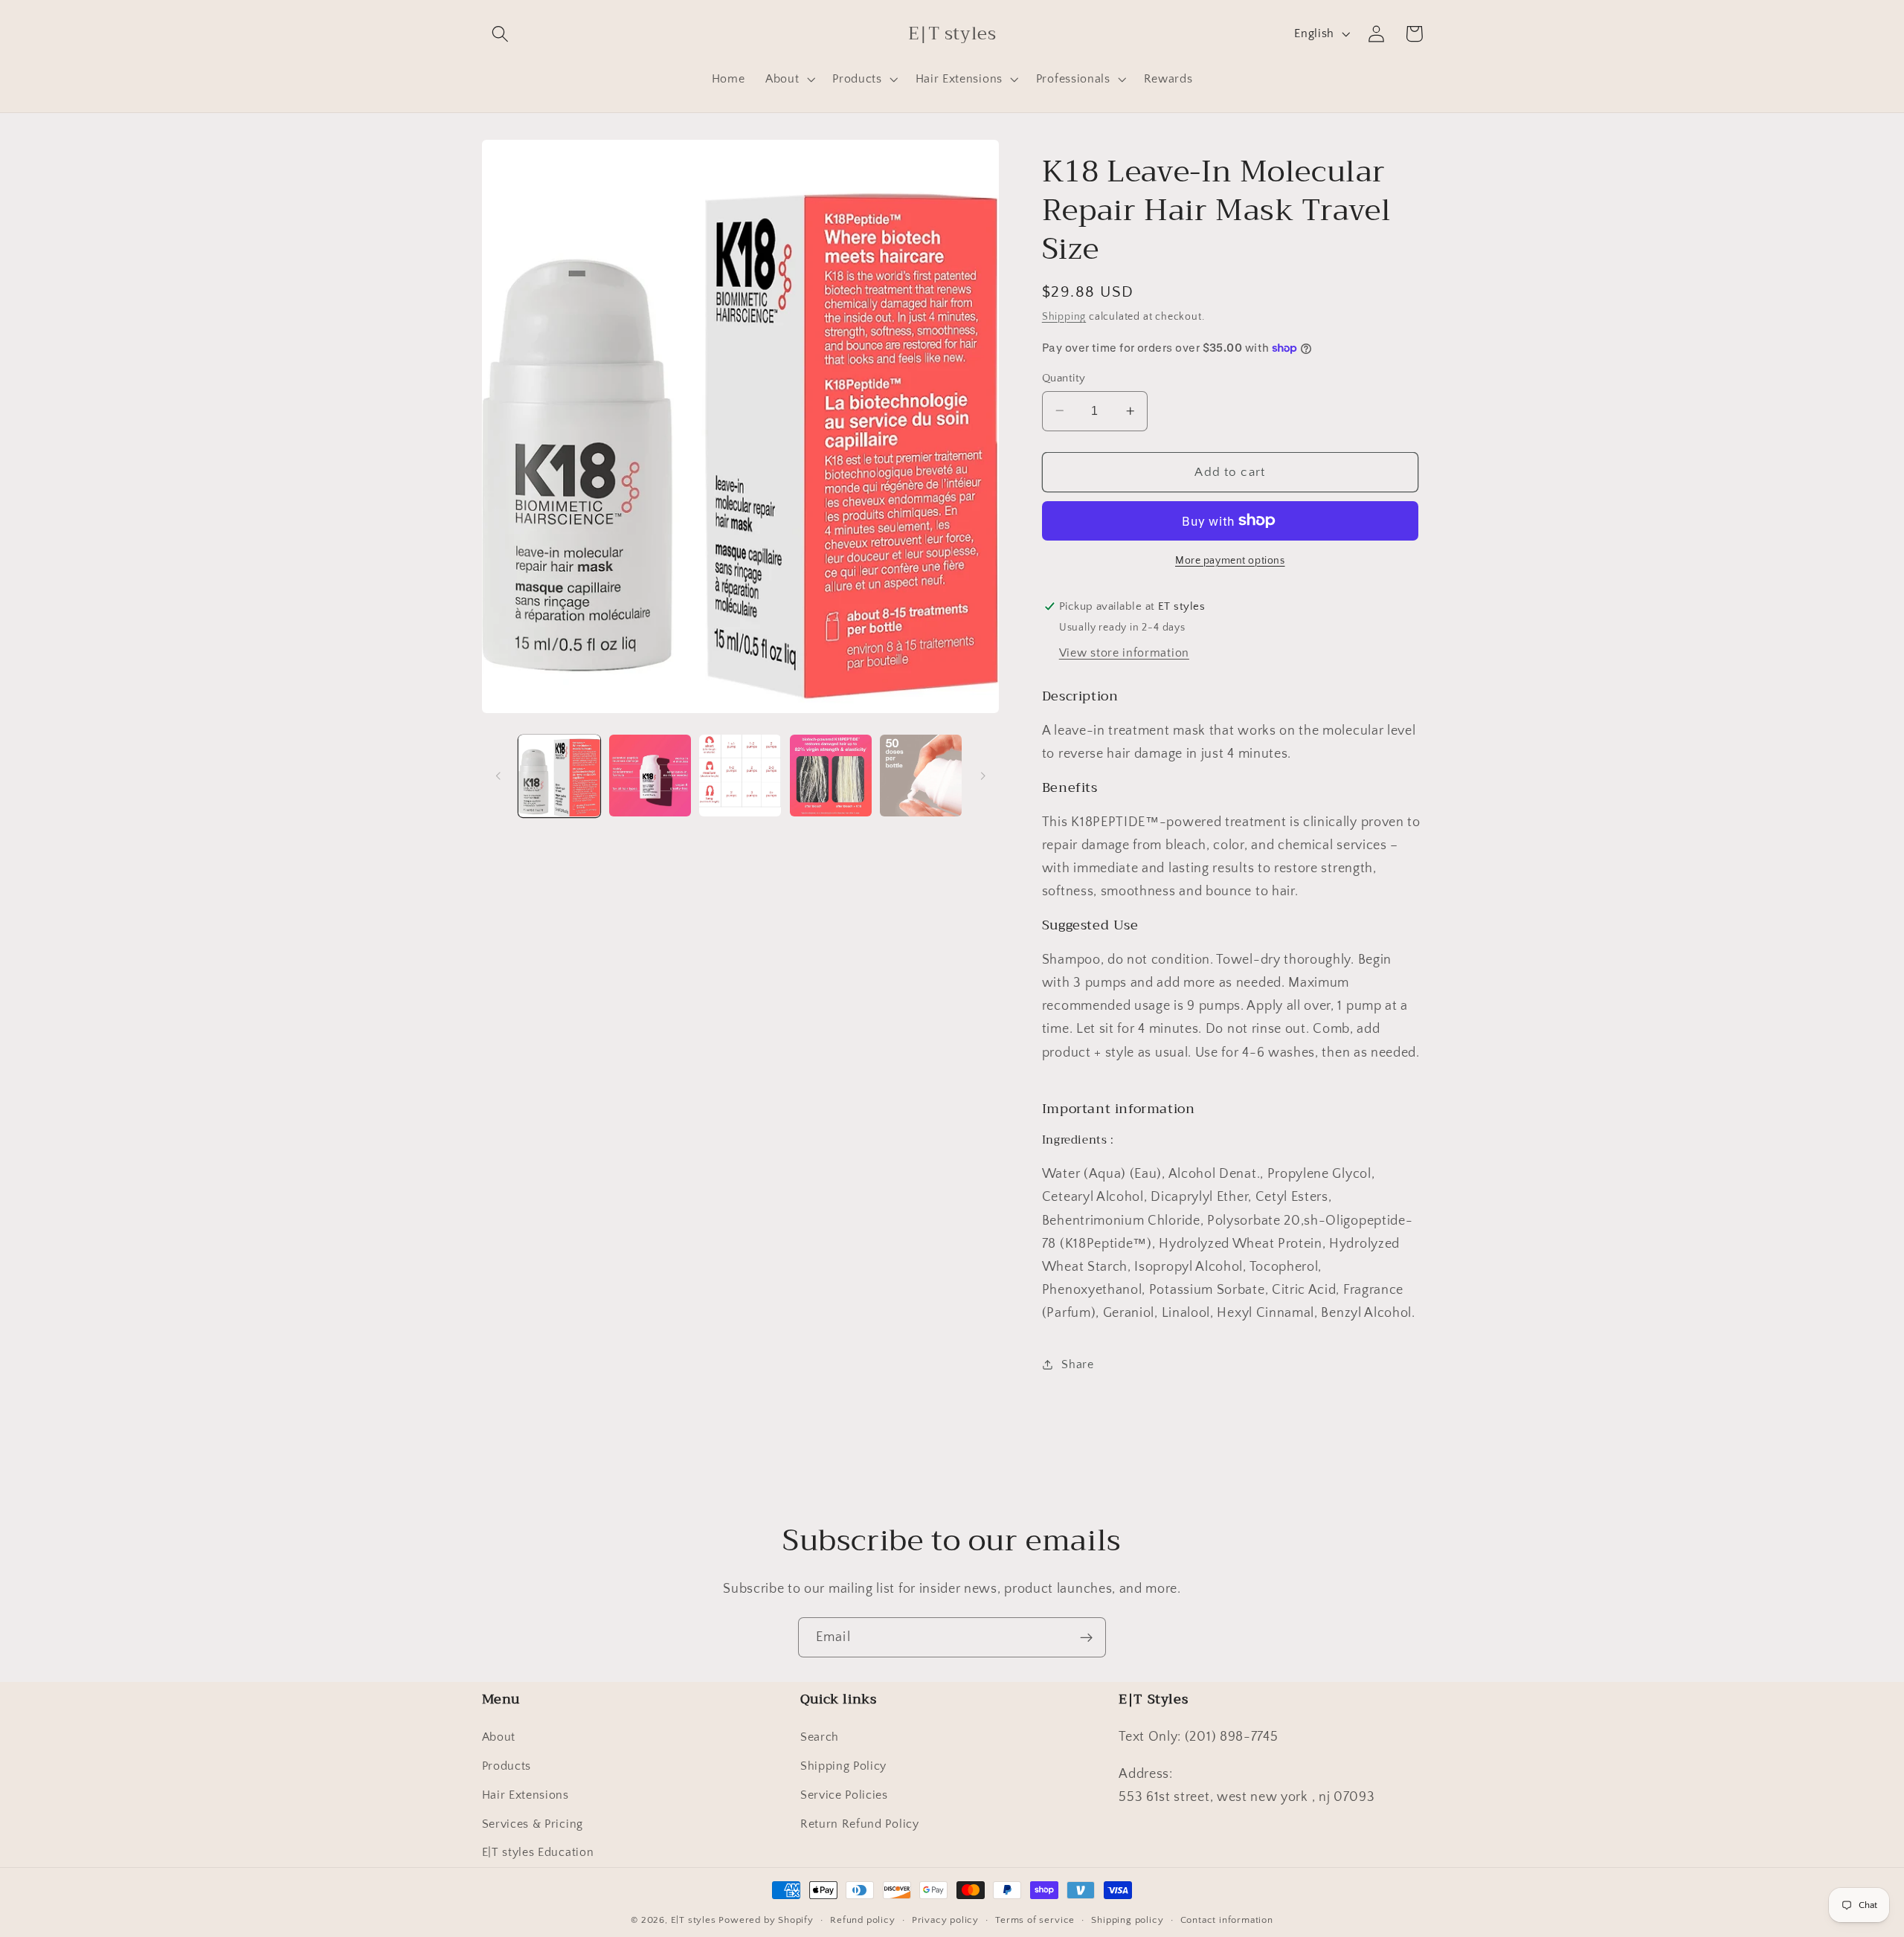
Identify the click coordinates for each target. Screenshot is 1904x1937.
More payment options (1230, 561)
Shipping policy (1127, 1920)
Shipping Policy (843, 1766)
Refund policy (862, 1920)
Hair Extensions (525, 1795)
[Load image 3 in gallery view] (740, 776)
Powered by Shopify (766, 1920)
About (499, 1737)
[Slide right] (982, 776)
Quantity (1064, 377)
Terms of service (1035, 1920)
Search (820, 1737)
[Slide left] (498, 776)
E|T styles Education (538, 1852)
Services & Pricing (533, 1824)
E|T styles (695, 1920)
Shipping (1064, 317)
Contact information (1227, 1920)
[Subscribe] (1086, 1637)
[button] (501, 34)
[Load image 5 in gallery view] (921, 776)
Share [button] (1077, 1364)
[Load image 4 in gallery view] (831, 776)
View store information (1124, 653)
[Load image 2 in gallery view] (650, 776)
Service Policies (844, 1795)
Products (507, 1766)
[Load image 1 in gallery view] (559, 776)
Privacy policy (945, 1920)
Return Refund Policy (860, 1824)
